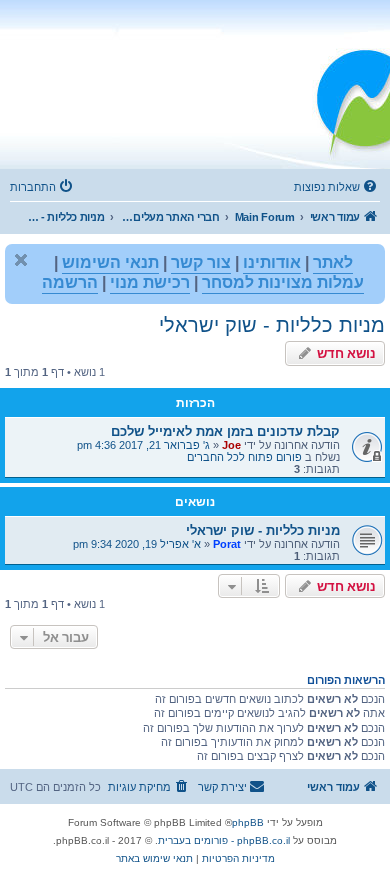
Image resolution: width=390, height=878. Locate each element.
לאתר (333, 262)
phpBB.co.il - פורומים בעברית (224, 840)
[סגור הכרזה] (21, 260)
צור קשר (201, 262)
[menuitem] (337, 187)
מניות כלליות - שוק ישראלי (272, 325)
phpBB (248, 822)
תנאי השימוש (110, 262)
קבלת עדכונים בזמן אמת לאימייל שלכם (225, 431)
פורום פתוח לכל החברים (244, 457)
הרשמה (70, 282)
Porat (227, 544)
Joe (231, 445)
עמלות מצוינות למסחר (283, 282)
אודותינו (272, 262)
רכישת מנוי (150, 282)
